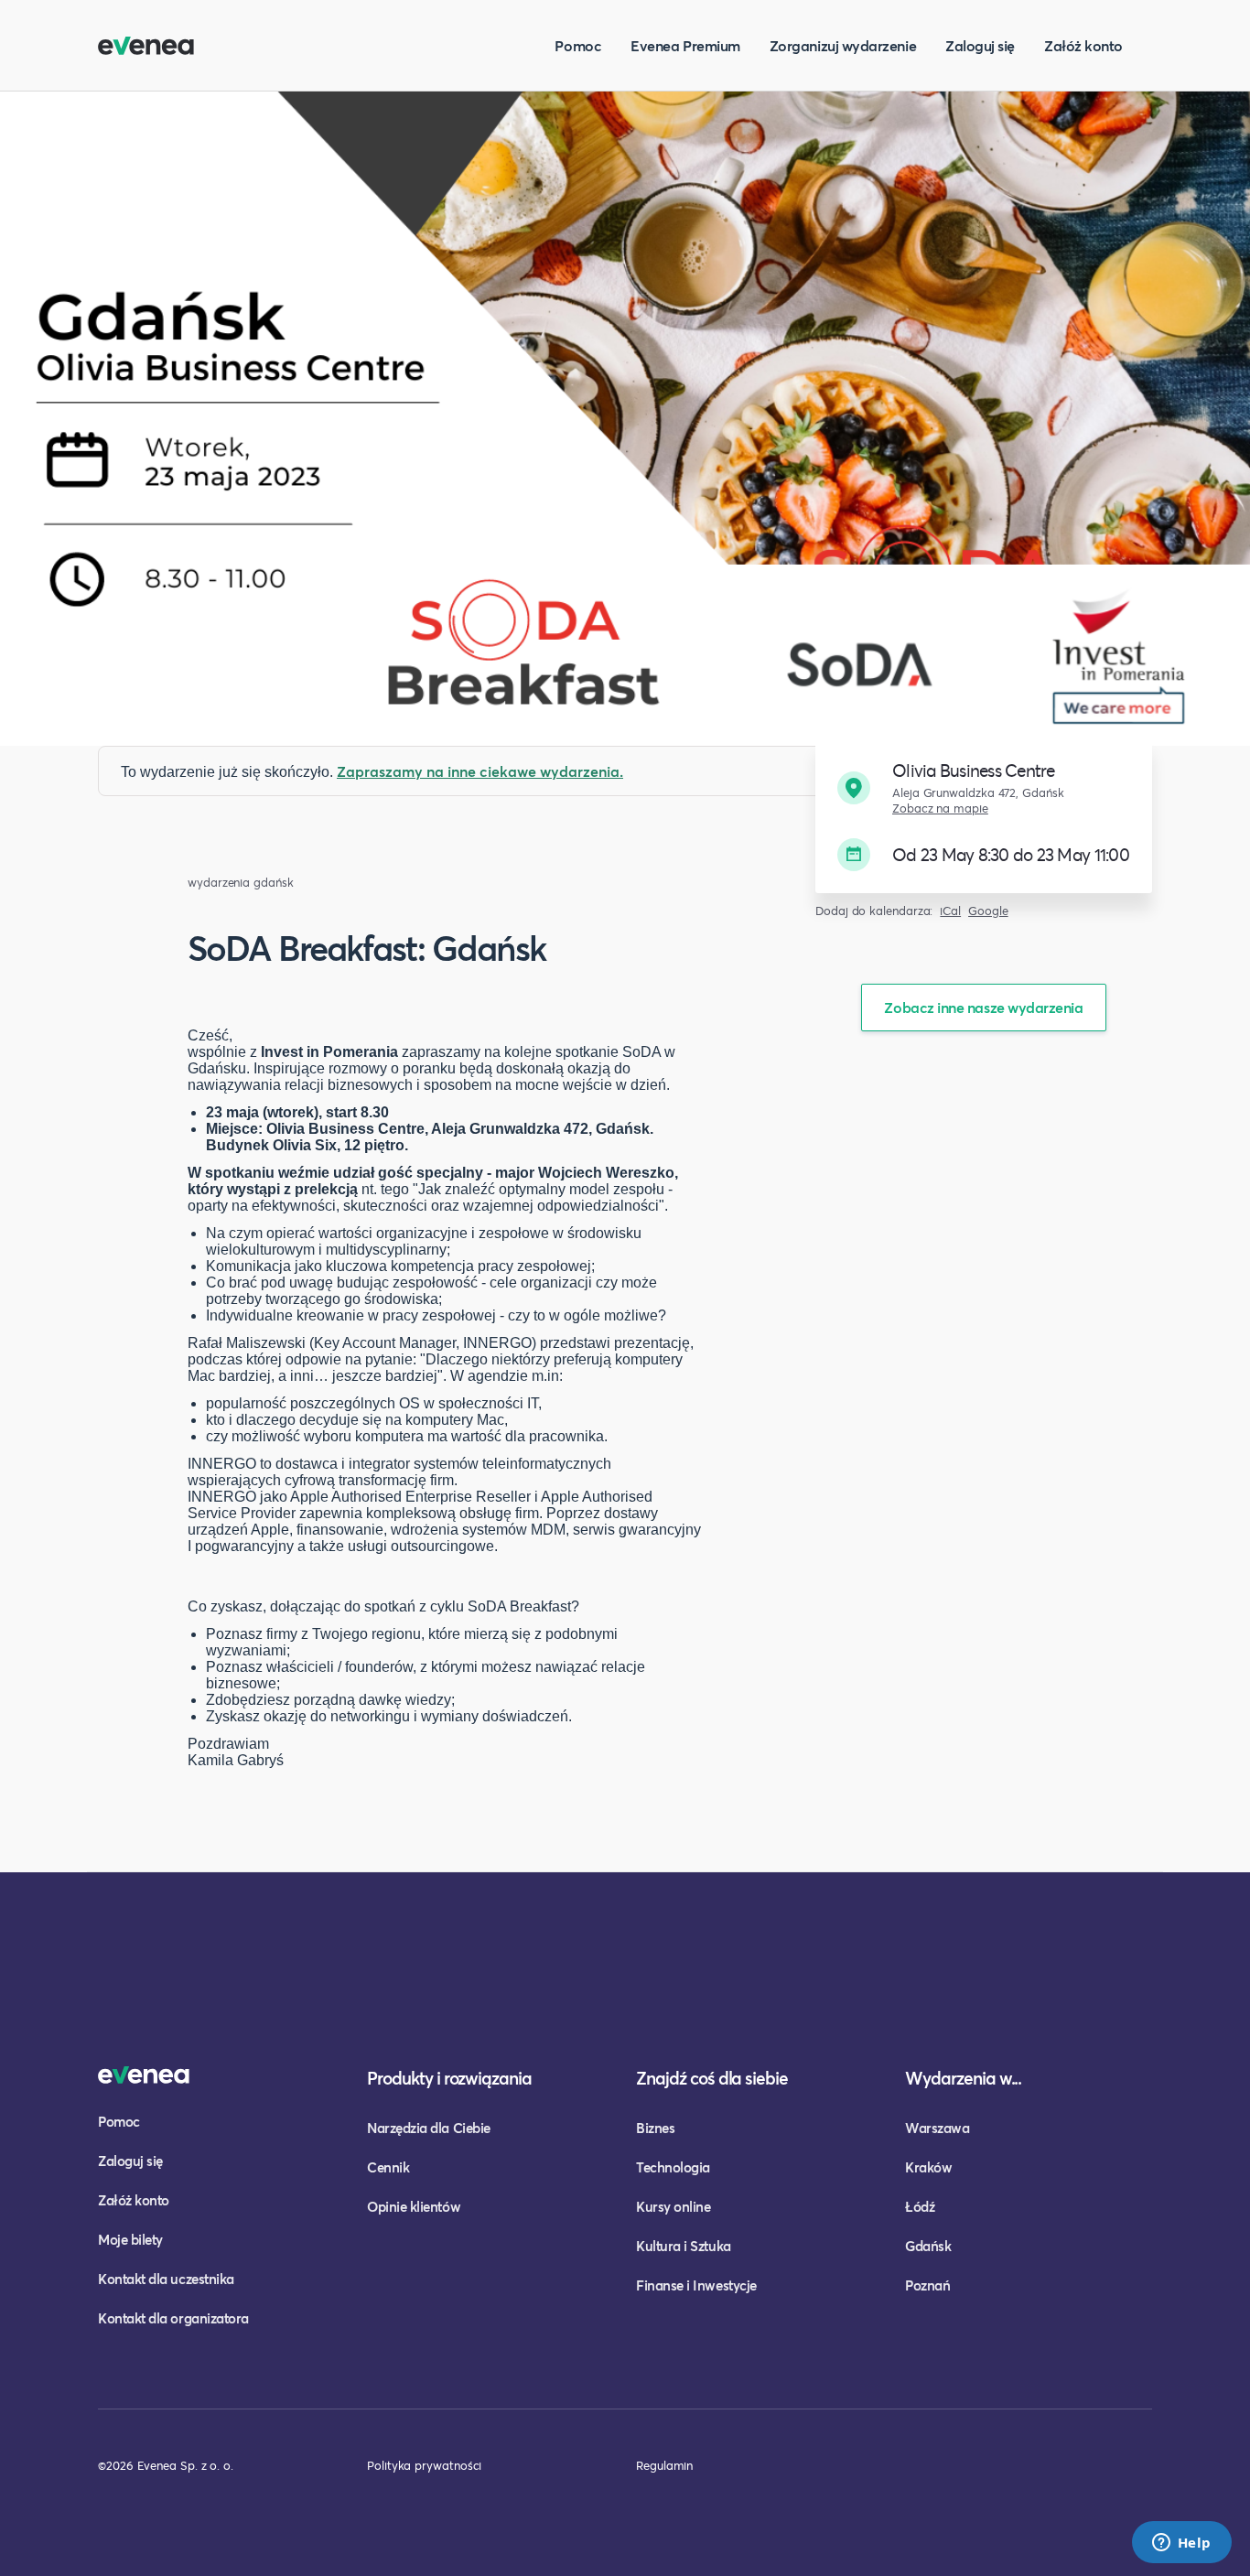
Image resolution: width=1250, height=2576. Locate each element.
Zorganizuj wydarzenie (843, 45)
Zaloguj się (980, 45)
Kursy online (673, 2206)
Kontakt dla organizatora (173, 2318)
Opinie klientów (414, 2206)
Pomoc (578, 45)
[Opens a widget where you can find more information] (1181, 2544)
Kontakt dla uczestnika (166, 2279)
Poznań (927, 2285)
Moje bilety (130, 2239)
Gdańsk (928, 2246)
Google (988, 911)
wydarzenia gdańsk (241, 883)
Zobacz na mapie (940, 808)
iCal (950, 911)
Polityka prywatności (424, 2465)
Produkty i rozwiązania (449, 2078)
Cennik (388, 2167)
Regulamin (664, 2465)
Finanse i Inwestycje (696, 2285)
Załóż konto (1083, 45)
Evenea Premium (685, 45)
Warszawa (937, 2128)
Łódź (920, 2206)
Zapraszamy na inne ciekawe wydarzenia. (480, 771)
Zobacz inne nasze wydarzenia (983, 1007)
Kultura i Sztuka (684, 2246)
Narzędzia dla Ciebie (429, 2128)
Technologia (673, 2167)
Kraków (928, 2167)
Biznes (655, 2128)
